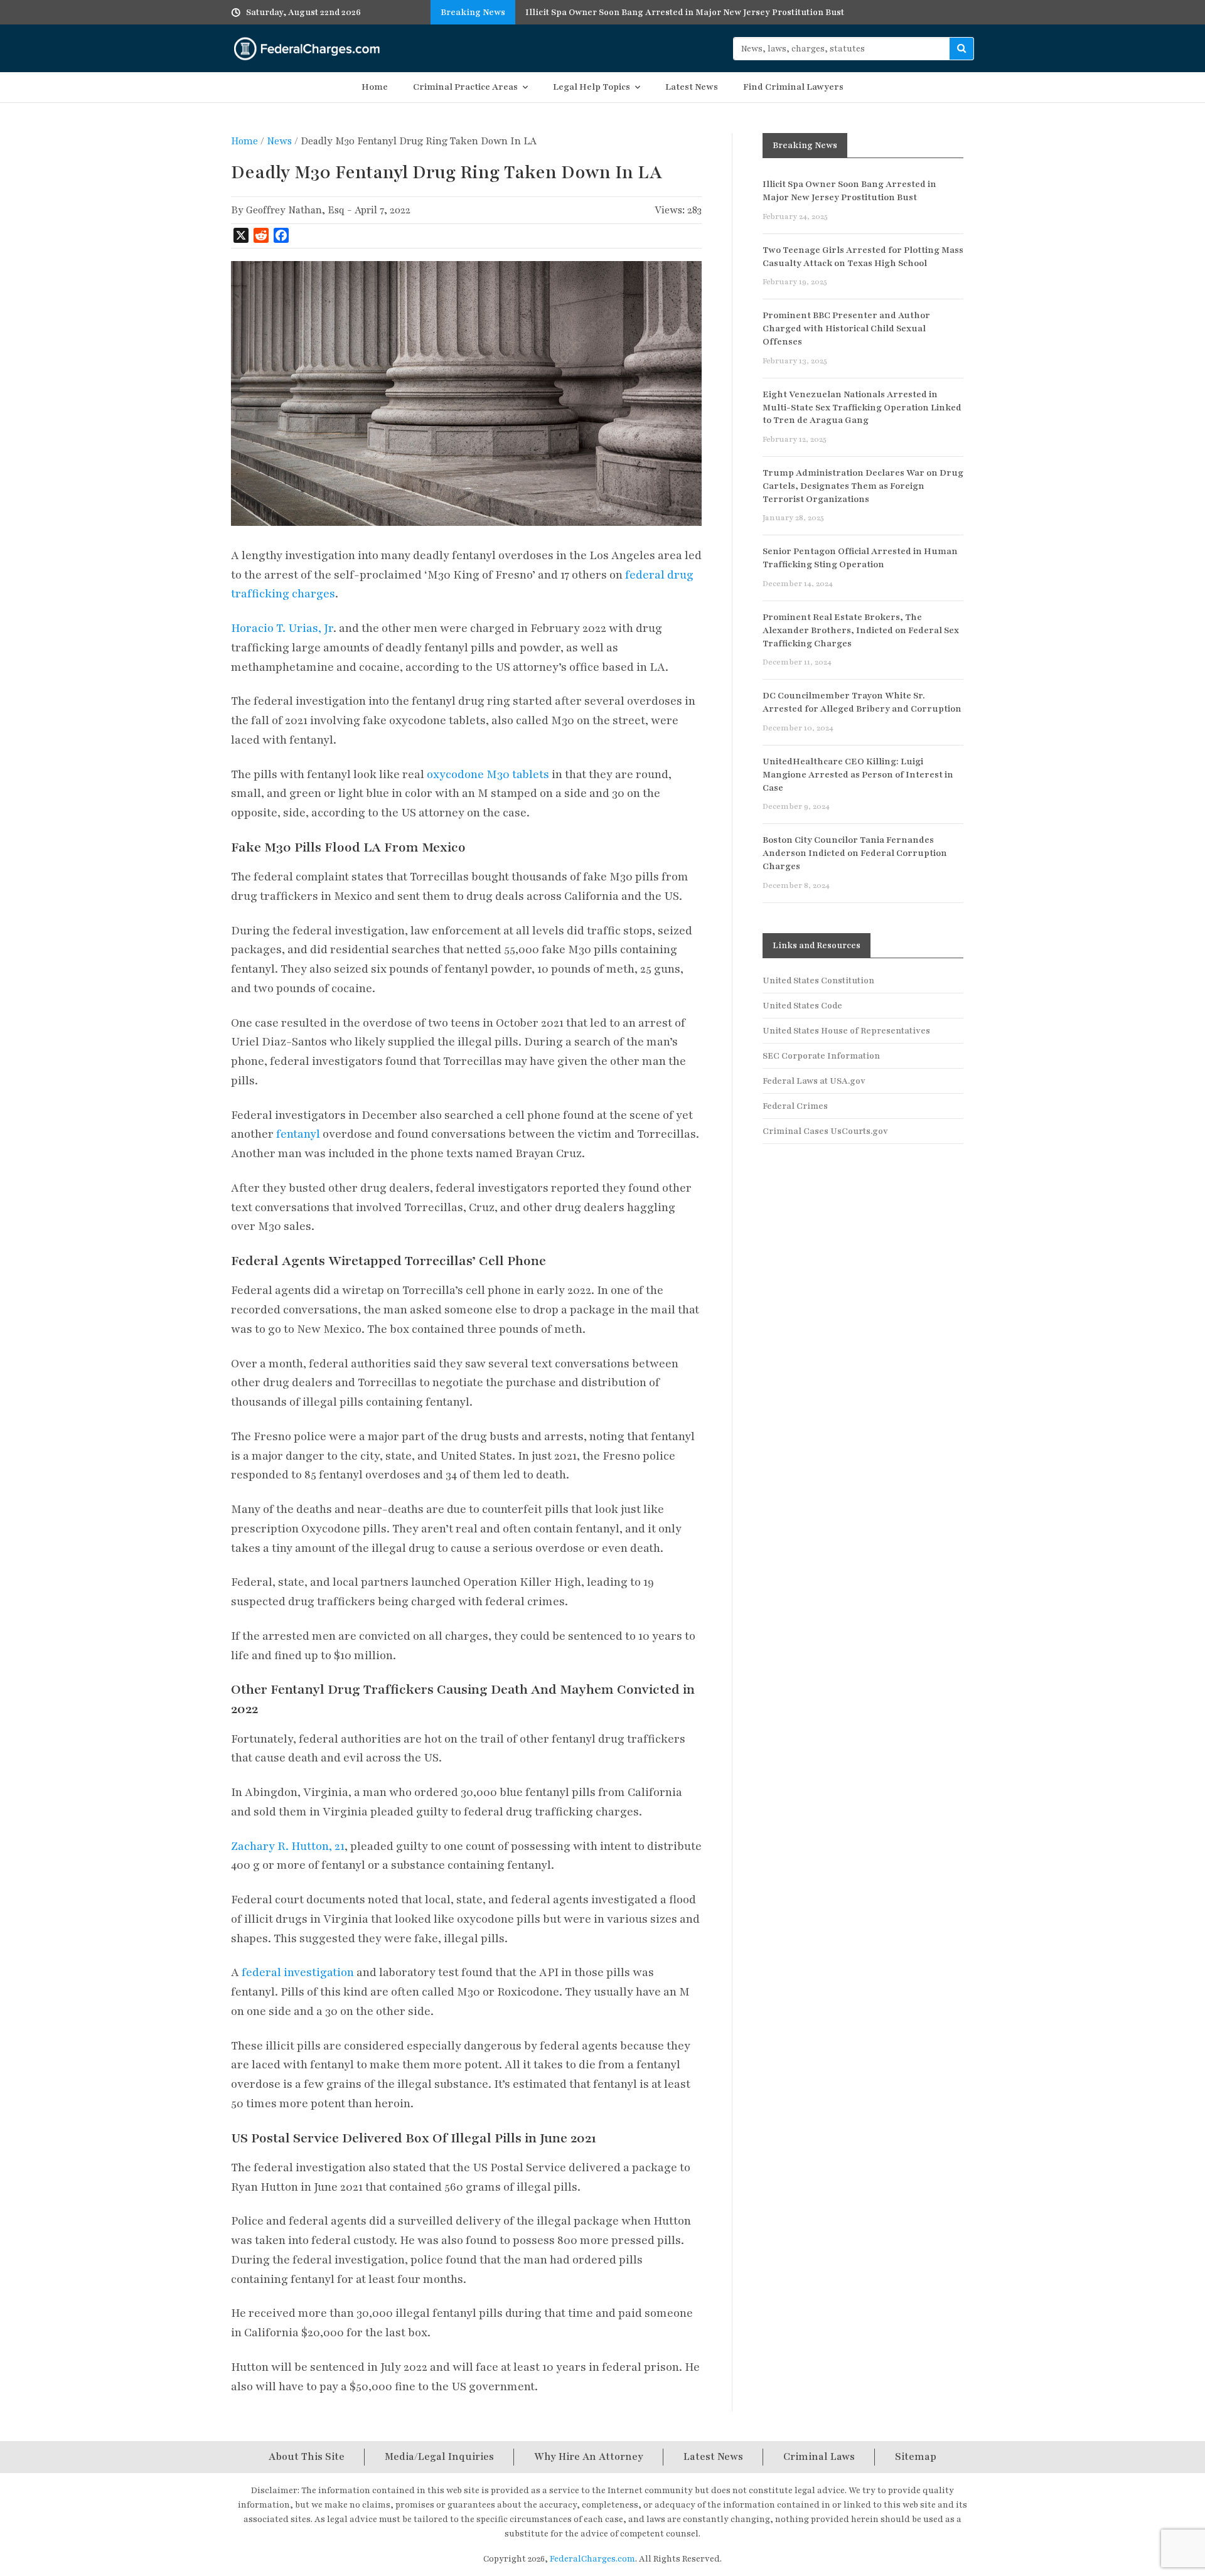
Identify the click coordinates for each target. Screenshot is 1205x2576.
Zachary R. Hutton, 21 (288, 1846)
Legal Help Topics (592, 87)
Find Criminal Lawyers (793, 87)
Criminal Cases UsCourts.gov (825, 1131)
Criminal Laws (819, 2457)
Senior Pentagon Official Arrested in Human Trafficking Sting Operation (860, 558)
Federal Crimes (795, 1106)
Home (375, 87)
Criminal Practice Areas (465, 87)
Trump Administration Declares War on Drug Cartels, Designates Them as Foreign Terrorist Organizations (863, 486)
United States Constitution (818, 981)
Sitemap (916, 2457)
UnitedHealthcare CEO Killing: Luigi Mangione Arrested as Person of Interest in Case (858, 775)
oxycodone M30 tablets (488, 774)
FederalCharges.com (592, 2559)
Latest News (692, 87)
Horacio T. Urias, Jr (282, 628)
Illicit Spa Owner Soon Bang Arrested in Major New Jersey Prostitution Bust (849, 191)
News (279, 141)
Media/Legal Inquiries (439, 2457)
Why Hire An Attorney (589, 2457)
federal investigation (298, 1972)
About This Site (307, 2457)
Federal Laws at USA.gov (814, 1081)
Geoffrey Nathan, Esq (295, 210)
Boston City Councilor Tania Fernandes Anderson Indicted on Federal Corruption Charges (855, 853)
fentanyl (298, 1134)
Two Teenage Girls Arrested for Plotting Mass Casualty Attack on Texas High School (863, 257)
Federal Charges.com (307, 48)
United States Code (802, 1006)
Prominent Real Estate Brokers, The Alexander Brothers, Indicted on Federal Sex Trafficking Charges (861, 630)
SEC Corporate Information (821, 1056)
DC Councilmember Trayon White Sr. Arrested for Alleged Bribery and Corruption (862, 702)
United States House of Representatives (846, 1031)
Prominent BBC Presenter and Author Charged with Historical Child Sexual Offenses (846, 329)
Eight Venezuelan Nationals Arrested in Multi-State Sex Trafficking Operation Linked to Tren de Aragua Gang (862, 408)
